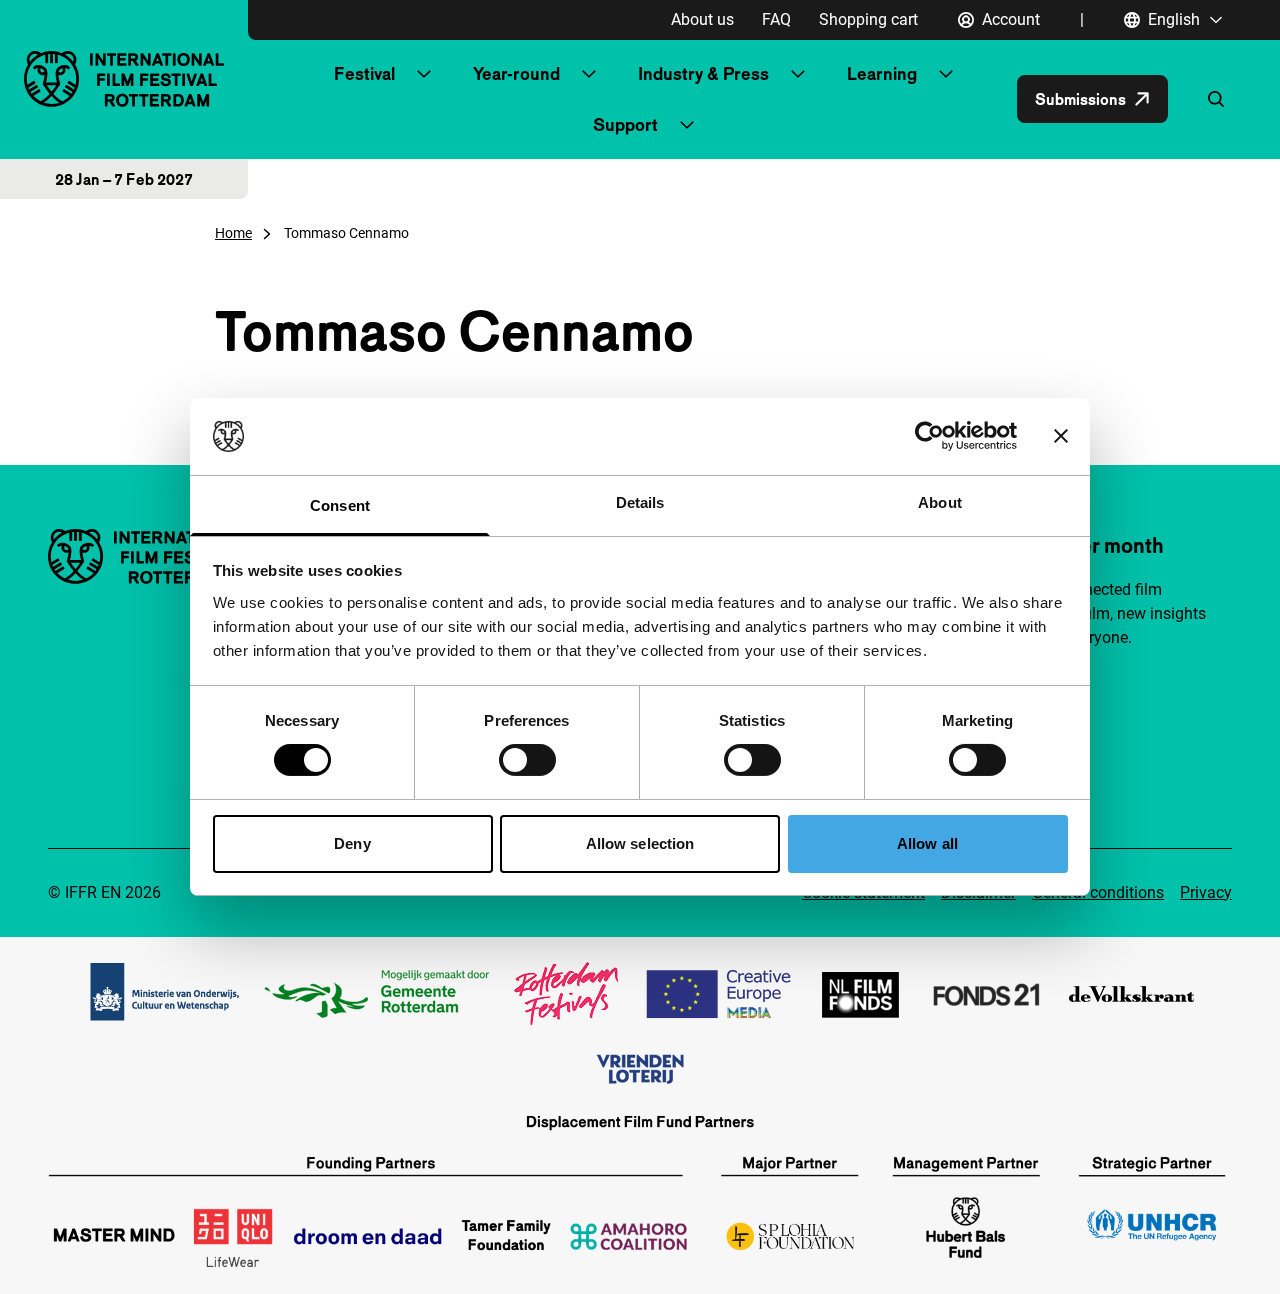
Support (625, 124)
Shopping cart (868, 19)
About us (702, 19)
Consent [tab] (340, 505)
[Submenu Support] (687, 125)
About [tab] (940, 502)
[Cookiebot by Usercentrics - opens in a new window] (929, 436)
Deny (352, 843)
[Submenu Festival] (424, 74)
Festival (364, 73)
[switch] (527, 760)
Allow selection (640, 843)
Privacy (1206, 892)
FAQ (776, 19)
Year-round (516, 73)
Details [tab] (640, 502)
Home (233, 233)
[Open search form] (1216, 99)
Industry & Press (703, 73)
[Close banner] (1061, 436)
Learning (882, 73)
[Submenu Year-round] (589, 74)
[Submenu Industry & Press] (798, 74)
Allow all (927, 843)
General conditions (1098, 892)
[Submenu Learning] (946, 74)
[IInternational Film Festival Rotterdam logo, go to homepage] (124, 78)
